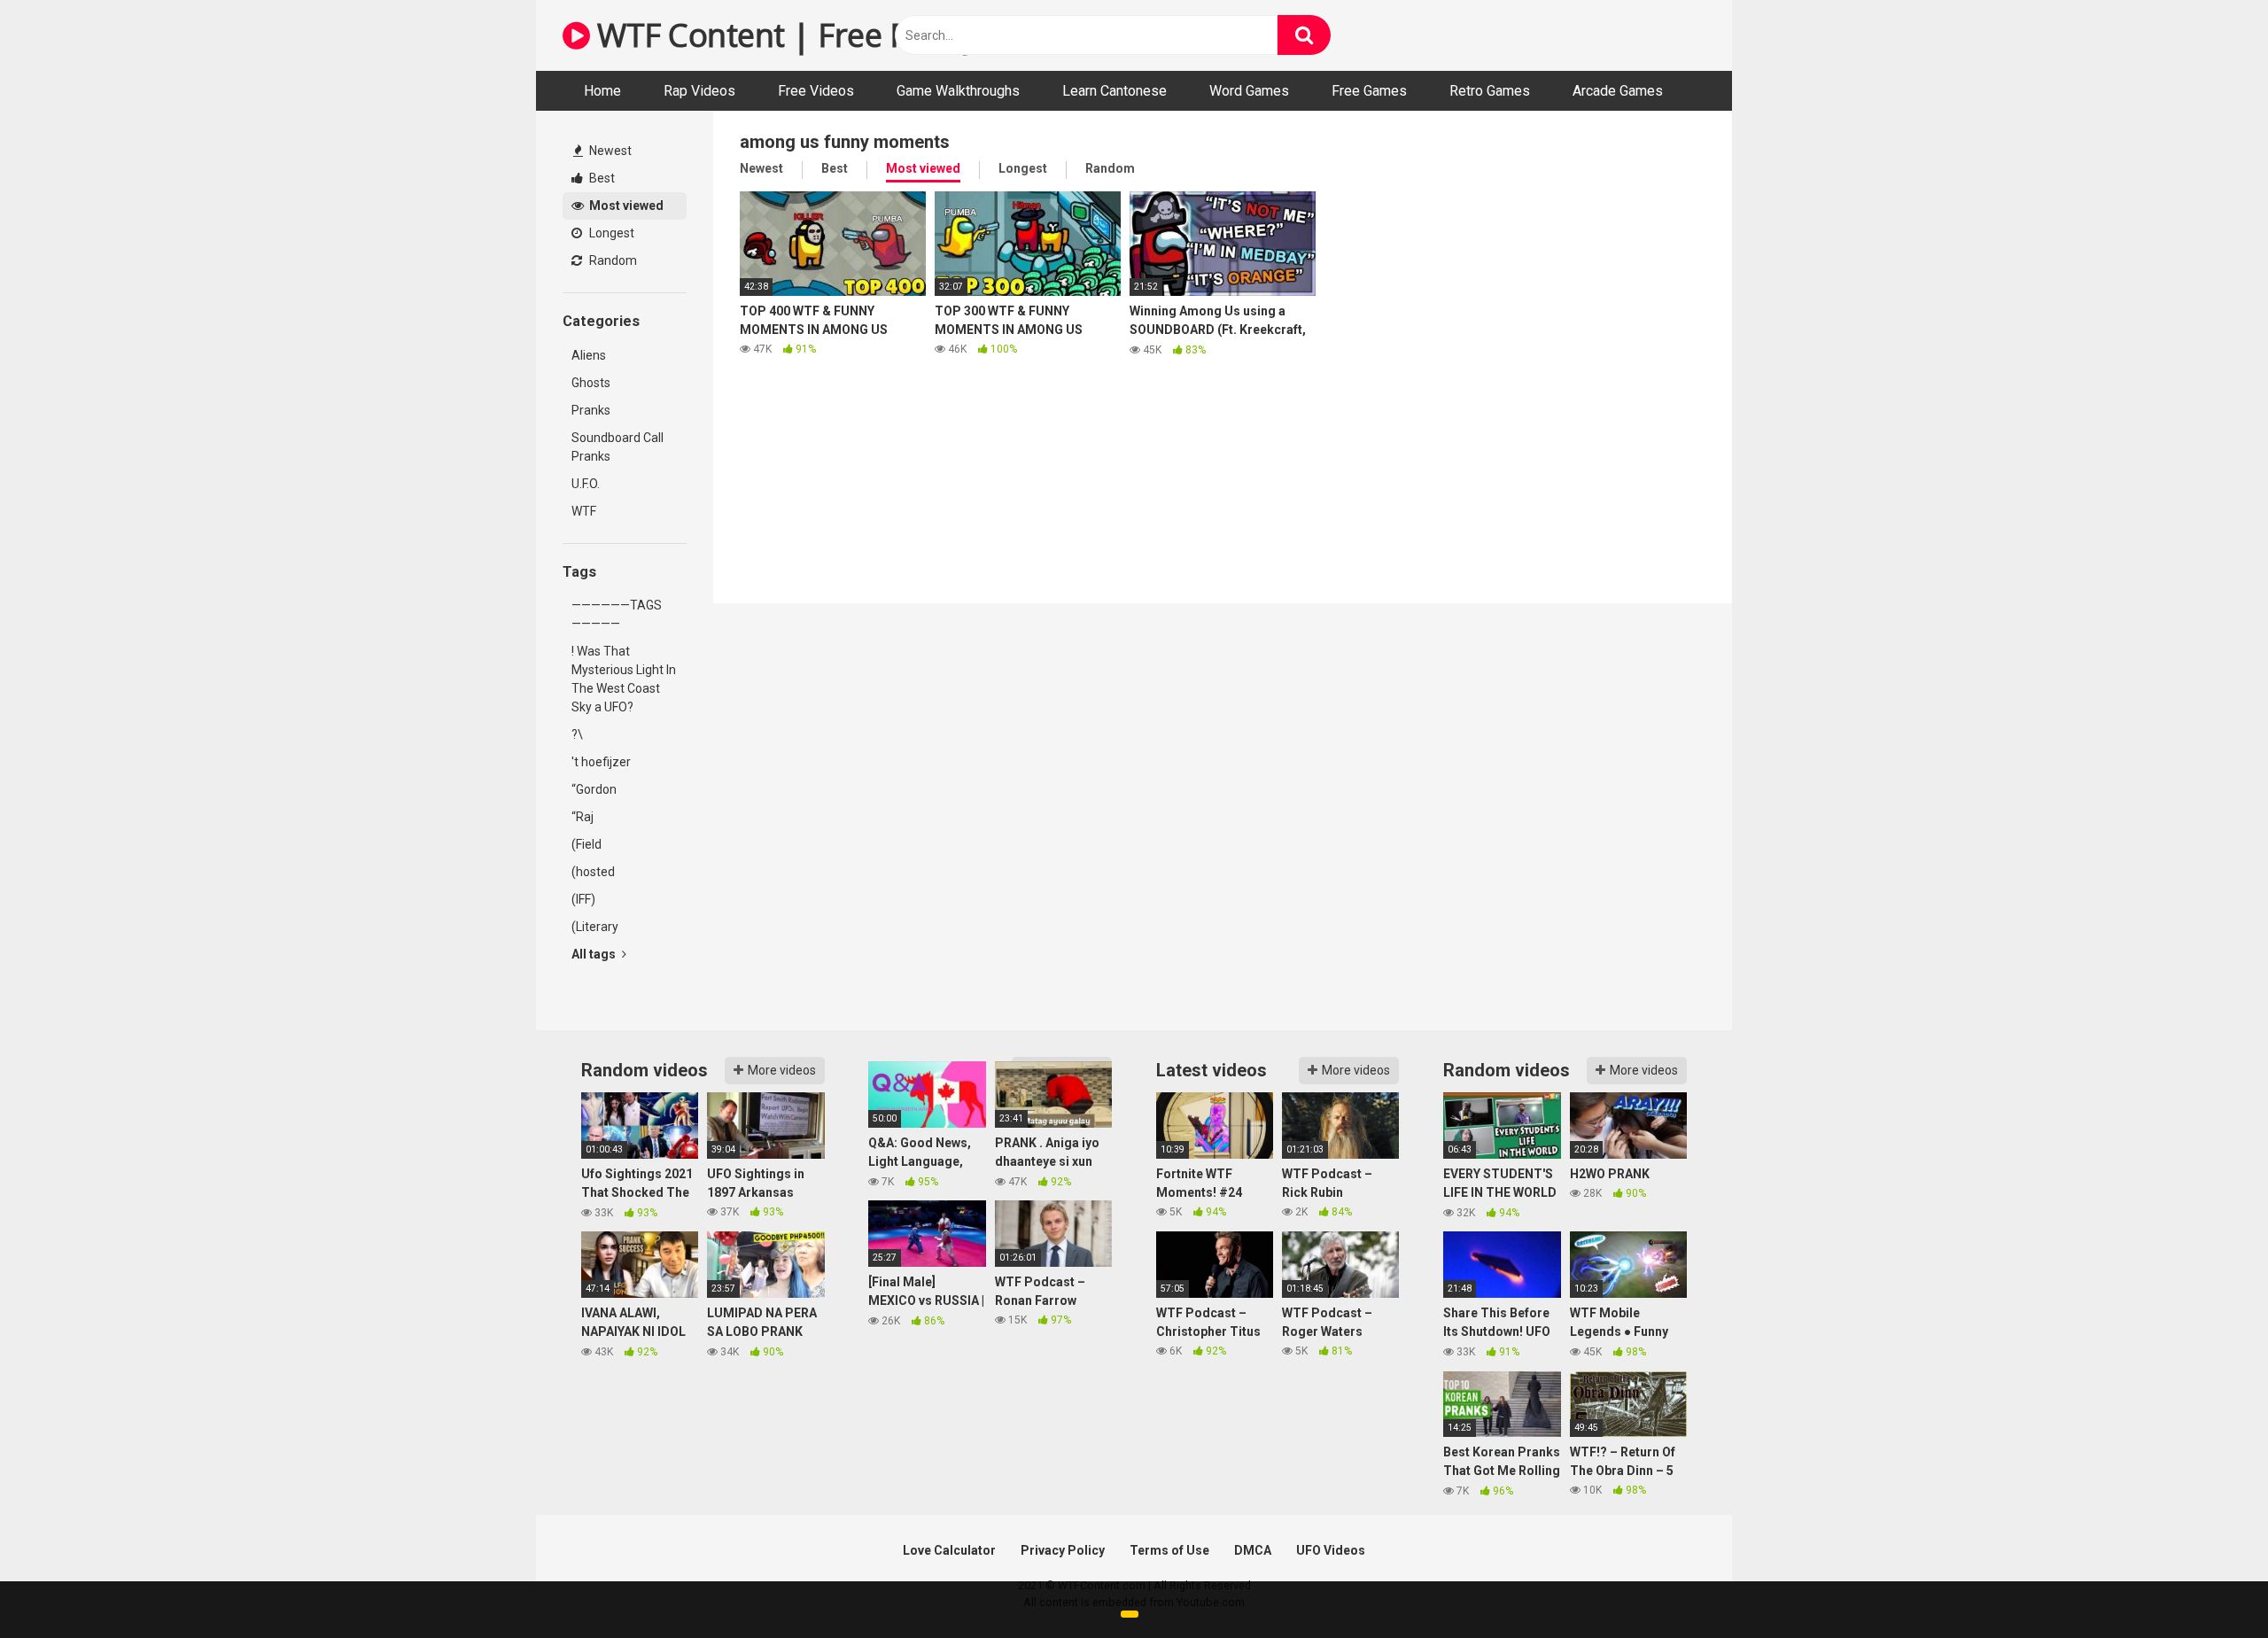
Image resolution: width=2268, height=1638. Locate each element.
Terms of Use (1169, 1550)
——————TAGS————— (617, 614)
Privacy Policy (1063, 1550)
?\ (577, 734)
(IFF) (583, 899)
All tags (595, 954)
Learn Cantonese (1115, 91)
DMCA (1253, 1550)
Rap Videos (699, 91)
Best (601, 178)
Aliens (589, 355)
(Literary (595, 927)
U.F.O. (586, 484)
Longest (610, 233)
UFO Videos (1331, 1550)
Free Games (1369, 91)
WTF (584, 511)
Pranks (591, 410)
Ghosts (591, 383)
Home (602, 91)
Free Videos (816, 91)
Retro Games (1490, 91)
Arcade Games (1618, 91)
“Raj (583, 817)
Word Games (1249, 91)
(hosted (593, 872)
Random (612, 260)
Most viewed (625, 206)
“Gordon (594, 789)
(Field (586, 844)
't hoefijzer (601, 762)
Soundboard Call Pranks (617, 447)
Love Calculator (949, 1550)
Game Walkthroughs (958, 91)
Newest (609, 151)
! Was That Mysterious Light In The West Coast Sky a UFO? (624, 679)
